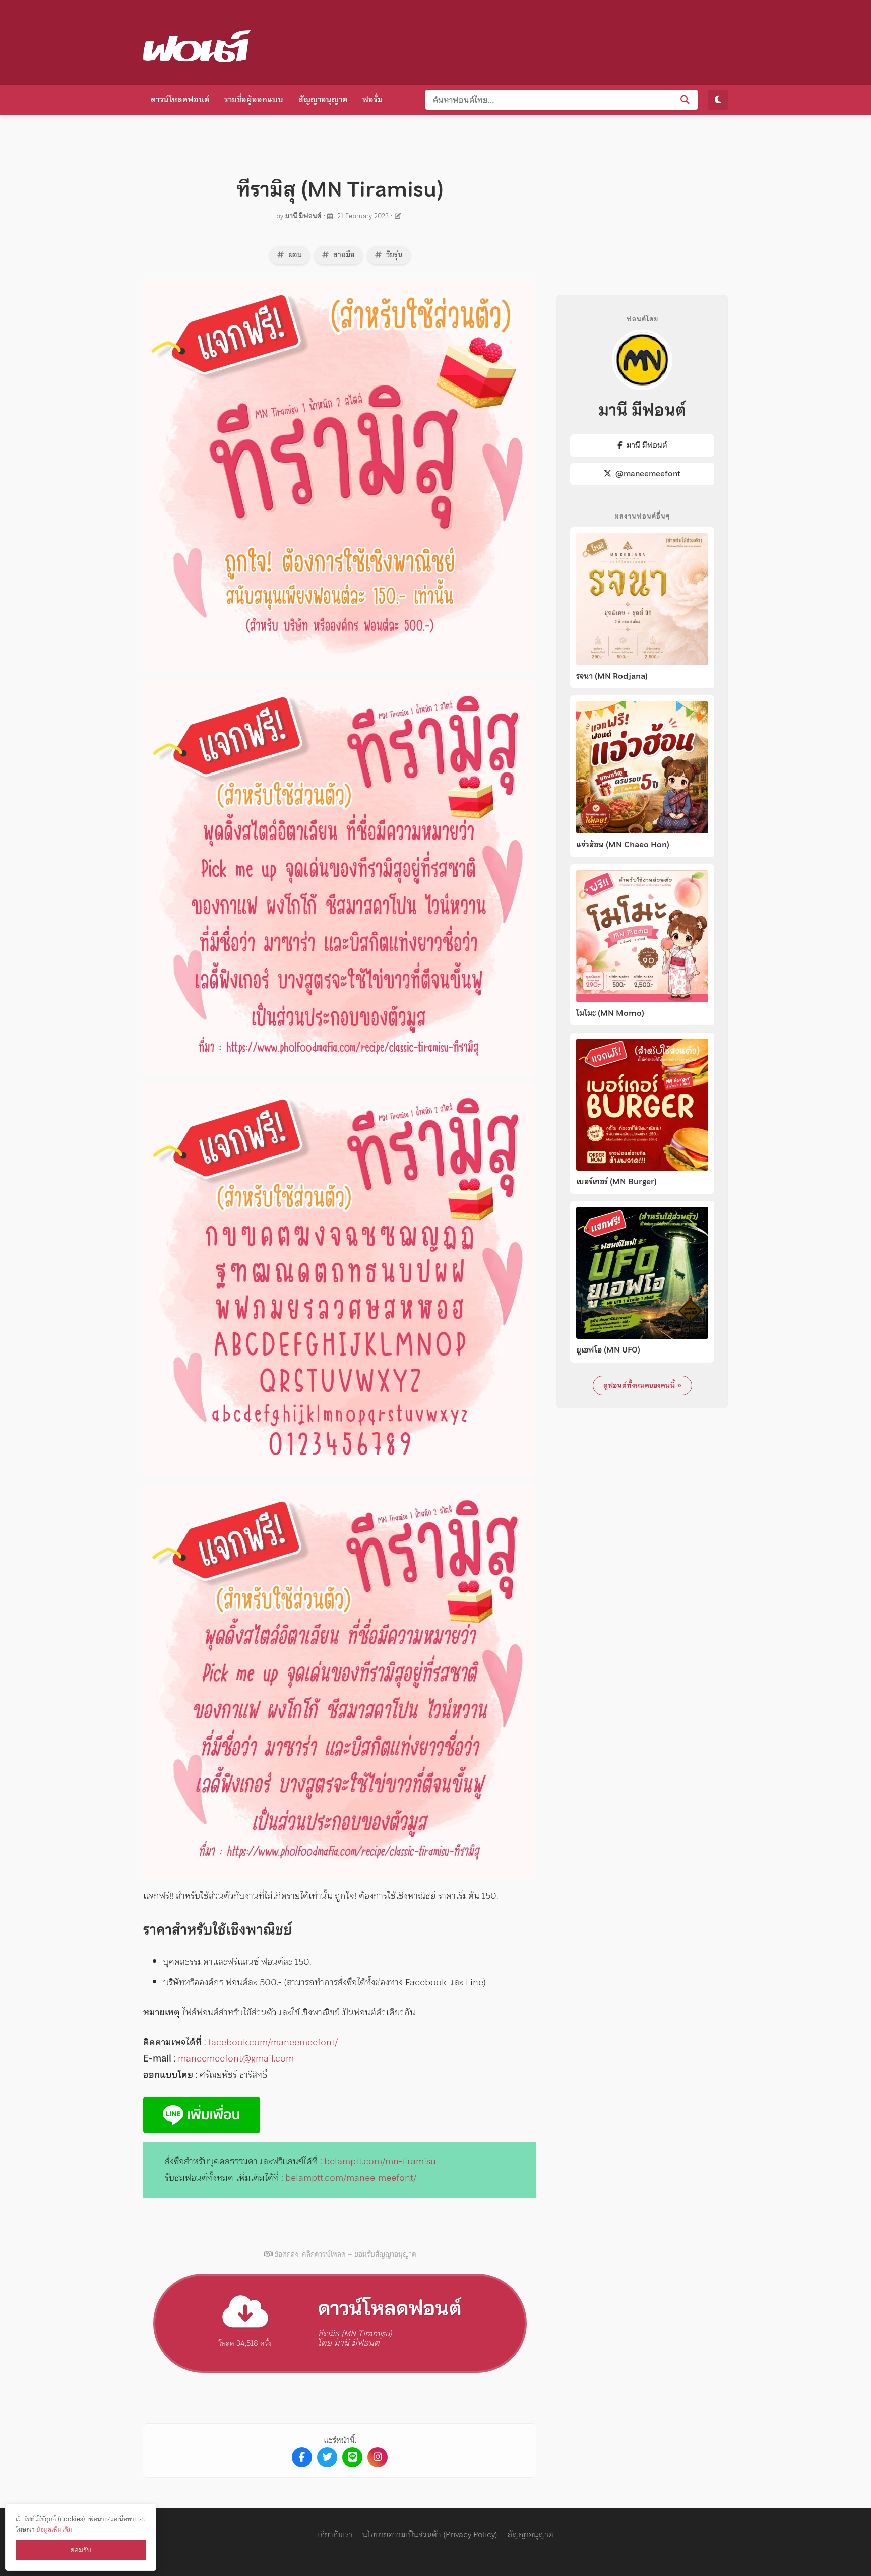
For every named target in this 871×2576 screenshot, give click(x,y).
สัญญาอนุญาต (323, 99)
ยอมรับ (81, 2550)
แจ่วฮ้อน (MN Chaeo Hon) (623, 845)
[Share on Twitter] (327, 2457)
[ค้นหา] (685, 100)
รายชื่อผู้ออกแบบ (254, 99)
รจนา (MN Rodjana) (612, 676)
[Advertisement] (544, 40)
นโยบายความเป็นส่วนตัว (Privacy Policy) (430, 2534)
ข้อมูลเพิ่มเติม (54, 2529)
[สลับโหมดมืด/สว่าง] (718, 100)
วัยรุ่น (393, 255)
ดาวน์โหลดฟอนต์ (180, 99)
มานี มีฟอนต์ (303, 216)
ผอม (294, 255)
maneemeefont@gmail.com (236, 2058)
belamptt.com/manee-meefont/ (351, 2178)
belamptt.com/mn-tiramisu (380, 2161)
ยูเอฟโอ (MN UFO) (608, 1350)
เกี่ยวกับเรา (335, 2534)
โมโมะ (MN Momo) (610, 1013)
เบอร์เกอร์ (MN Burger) (616, 1182)
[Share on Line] (352, 2457)
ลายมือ (343, 255)
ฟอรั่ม (372, 99)
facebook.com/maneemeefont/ (273, 2042)
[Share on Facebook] (302, 2457)
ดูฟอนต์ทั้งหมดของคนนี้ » (642, 1385)
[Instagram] (378, 2457)
